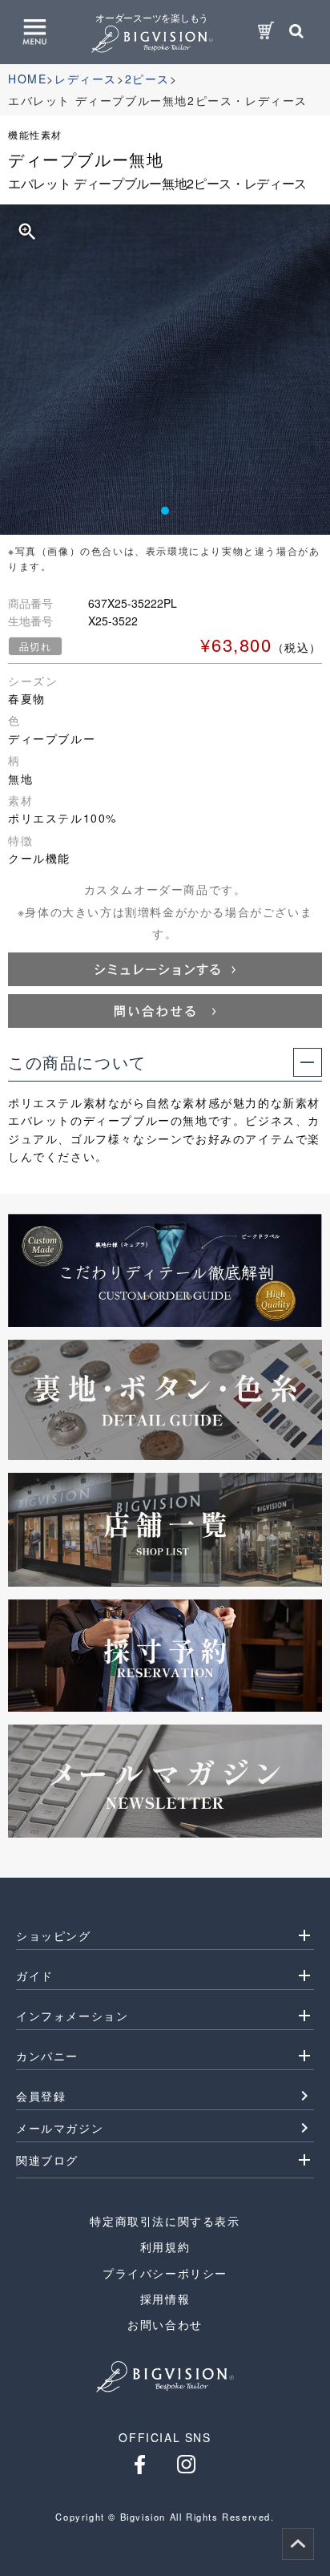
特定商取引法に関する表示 (165, 2221)
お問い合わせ (165, 2324)
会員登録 (41, 2096)
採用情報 (165, 2299)
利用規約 (165, 2246)
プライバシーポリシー (165, 2273)
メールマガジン (60, 2128)
